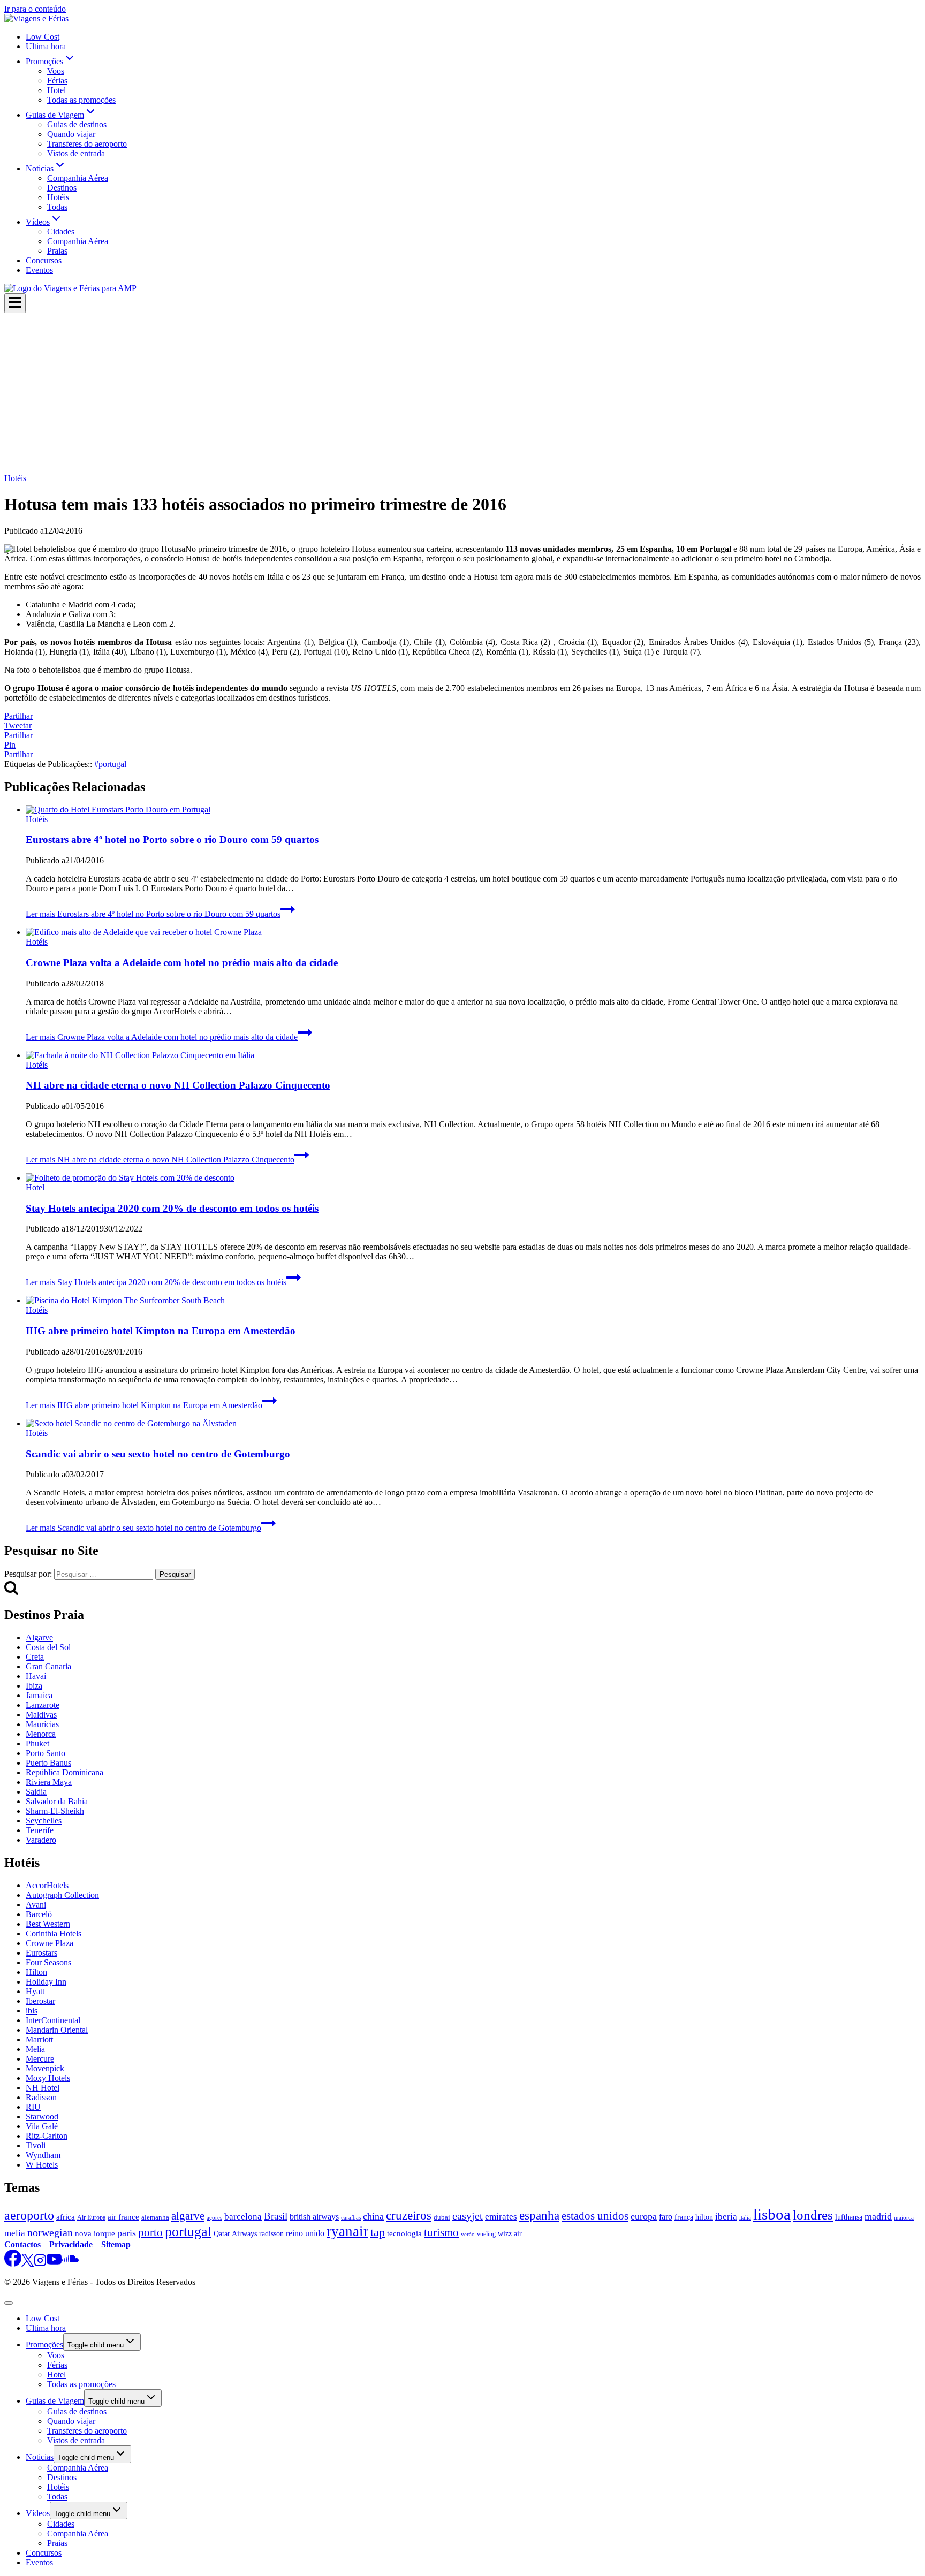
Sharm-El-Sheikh (55, 1811)
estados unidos (595, 2216)
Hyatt (35, 1991)
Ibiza (34, 1686)
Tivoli (36, 2145)
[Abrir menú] (15, 303)
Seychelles (44, 1821)
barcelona (243, 2217)
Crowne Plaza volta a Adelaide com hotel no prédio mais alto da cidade (182, 963)
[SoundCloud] (70, 2264)
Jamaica (39, 1695)
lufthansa (849, 2217)
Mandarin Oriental (57, 2030)
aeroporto (29, 2215)
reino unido (305, 2233)
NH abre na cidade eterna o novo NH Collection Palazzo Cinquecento (178, 1085)
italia (745, 2218)
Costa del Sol (48, 1647)
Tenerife (40, 1830)
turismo (441, 2232)
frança (684, 2217)
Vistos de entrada (76, 153)
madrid (878, 2216)
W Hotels (42, 2165)
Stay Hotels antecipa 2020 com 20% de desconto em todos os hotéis (172, 1208)
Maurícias (42, 1724)
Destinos (62, 188)
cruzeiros (409, 2216)
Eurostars (41, 1953)
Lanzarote (43, 1705)
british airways (314, 2217)
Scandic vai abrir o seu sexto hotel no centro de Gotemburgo (158, 1454)
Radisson (41, 2097)
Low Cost (43, 37)
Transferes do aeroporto (87, 144)
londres (813, 2215)
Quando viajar (71, 134)
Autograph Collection (62, 1895)
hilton (704, 2217)
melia (15, 2233)
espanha (539, 2215)
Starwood (42, 2117)
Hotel (56, 90)
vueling (486, 2234)
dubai (442, 2217)
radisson (271, 2234)
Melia (35, 2049)
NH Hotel (43, 2088)
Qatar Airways (235, 2233)
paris (127, 2233)
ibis (32, 2011)
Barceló (39, 1914)
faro (666, 2217)
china (373, 2216)
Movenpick (45, 2068)
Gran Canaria (48, 1666)
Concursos (44, 260)
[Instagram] (40, 2264)
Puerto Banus (48, 1763)
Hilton (36, 1972)
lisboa (772, 2214)
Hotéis (58, 197)
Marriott (39, 2039)
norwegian (50, 2232)
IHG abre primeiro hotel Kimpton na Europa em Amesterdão (161, 1331)
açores (214, 2217)
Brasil (276, 2216)
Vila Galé (42, 2126)
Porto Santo (46, 1753)
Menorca (41, 1734)
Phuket (37, 1743)
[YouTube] (54, 2264)
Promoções (44, 2345)
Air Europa (91, 2217)
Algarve (39, 1637)
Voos (56, 71)
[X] (28, 2264)
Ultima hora (46, 46)
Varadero (41, 1840)
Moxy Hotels (48, 2078)
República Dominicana (65, 1772)
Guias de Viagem (55, 2401)
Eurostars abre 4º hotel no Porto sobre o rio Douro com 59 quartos (172, 839)
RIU (33, 2107)
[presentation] (473, 810)
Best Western (48, 1924)
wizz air (510, 2233)
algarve (188, 2216)
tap (378, 2232)
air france (123, 2217)
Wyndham (43, 2155)
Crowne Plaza (50, 1943)
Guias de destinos (77, 124)
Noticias (40, 2457)
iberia (726, 2217)
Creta (35, 1657)
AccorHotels (47, 1885)
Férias (57, 81)
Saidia (36, 1792)
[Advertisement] (462, 393)
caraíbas (351, 2217)
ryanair (347, 2231)
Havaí (36, 1676)
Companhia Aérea (78, 178)
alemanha (155, 2217)
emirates (501, 2217)
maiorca (904, 2217)
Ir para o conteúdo (35, 9)
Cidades (61, 231)
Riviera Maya (49, 1782)
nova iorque (95, 2233)
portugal (110, 764)
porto (150, 2232)
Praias (57, 251)
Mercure (40, 2059)
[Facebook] (13, 2264)
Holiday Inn (46, 1982)
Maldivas (41, 1715)
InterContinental (53, 2020)
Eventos (39, 270)
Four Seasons (48, 1962)
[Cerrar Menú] (9, 2303)
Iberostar (40, 2001)
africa (66, 2217)
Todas (57, 207)
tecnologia (404, 2233)
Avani (36, 1905)
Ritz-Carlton (47, 2136)
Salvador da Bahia (57, 1801)
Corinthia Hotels (54, 1933)
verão (468, 2234)
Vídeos (38, 2513)
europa (644, 2216)
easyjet (468, 2216)
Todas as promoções (81, 100)
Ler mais (153, 914)
